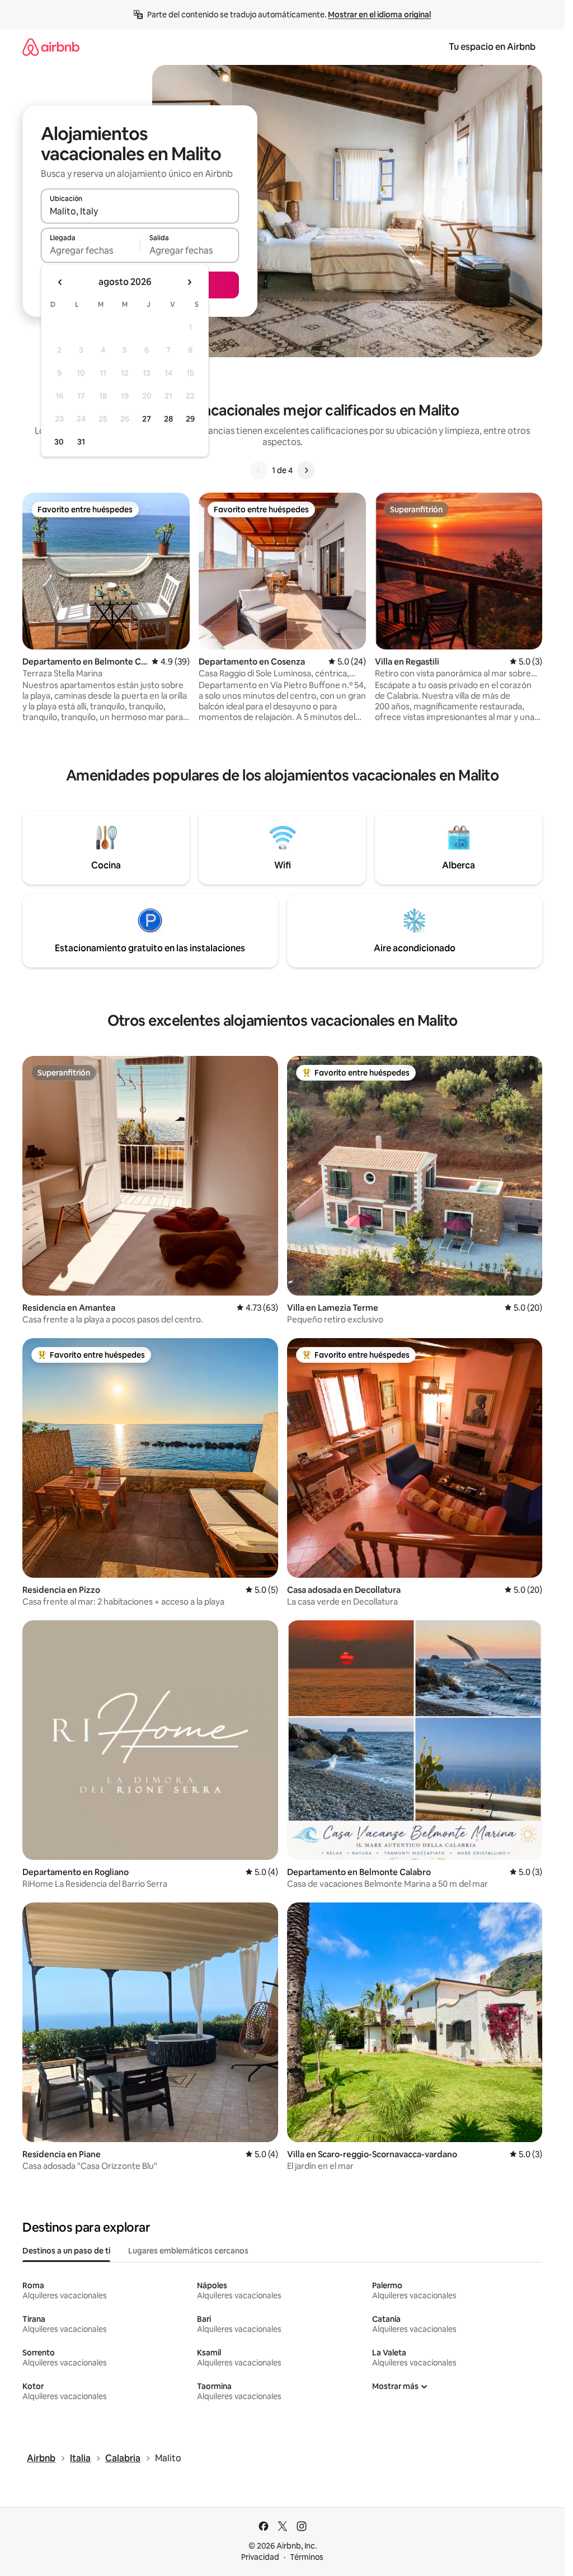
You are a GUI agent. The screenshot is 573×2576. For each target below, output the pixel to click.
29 (190, 419)
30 (59, 442)
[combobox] (140, 211)
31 (81, 442)
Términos (307, 2557)
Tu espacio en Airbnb (492, 47)
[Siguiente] (306, 470)
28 (168, 419)
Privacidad (260, 2557)
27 (147, 419)
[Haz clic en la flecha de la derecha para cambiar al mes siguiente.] (189, 282)
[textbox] (90, 250)
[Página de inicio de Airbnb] (51, 47)
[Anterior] (259, 470)
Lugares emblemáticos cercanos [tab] (188, 2251)
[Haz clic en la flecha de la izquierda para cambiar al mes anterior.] (60, 282)
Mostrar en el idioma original (379, 15)
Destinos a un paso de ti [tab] (66, 2251)
